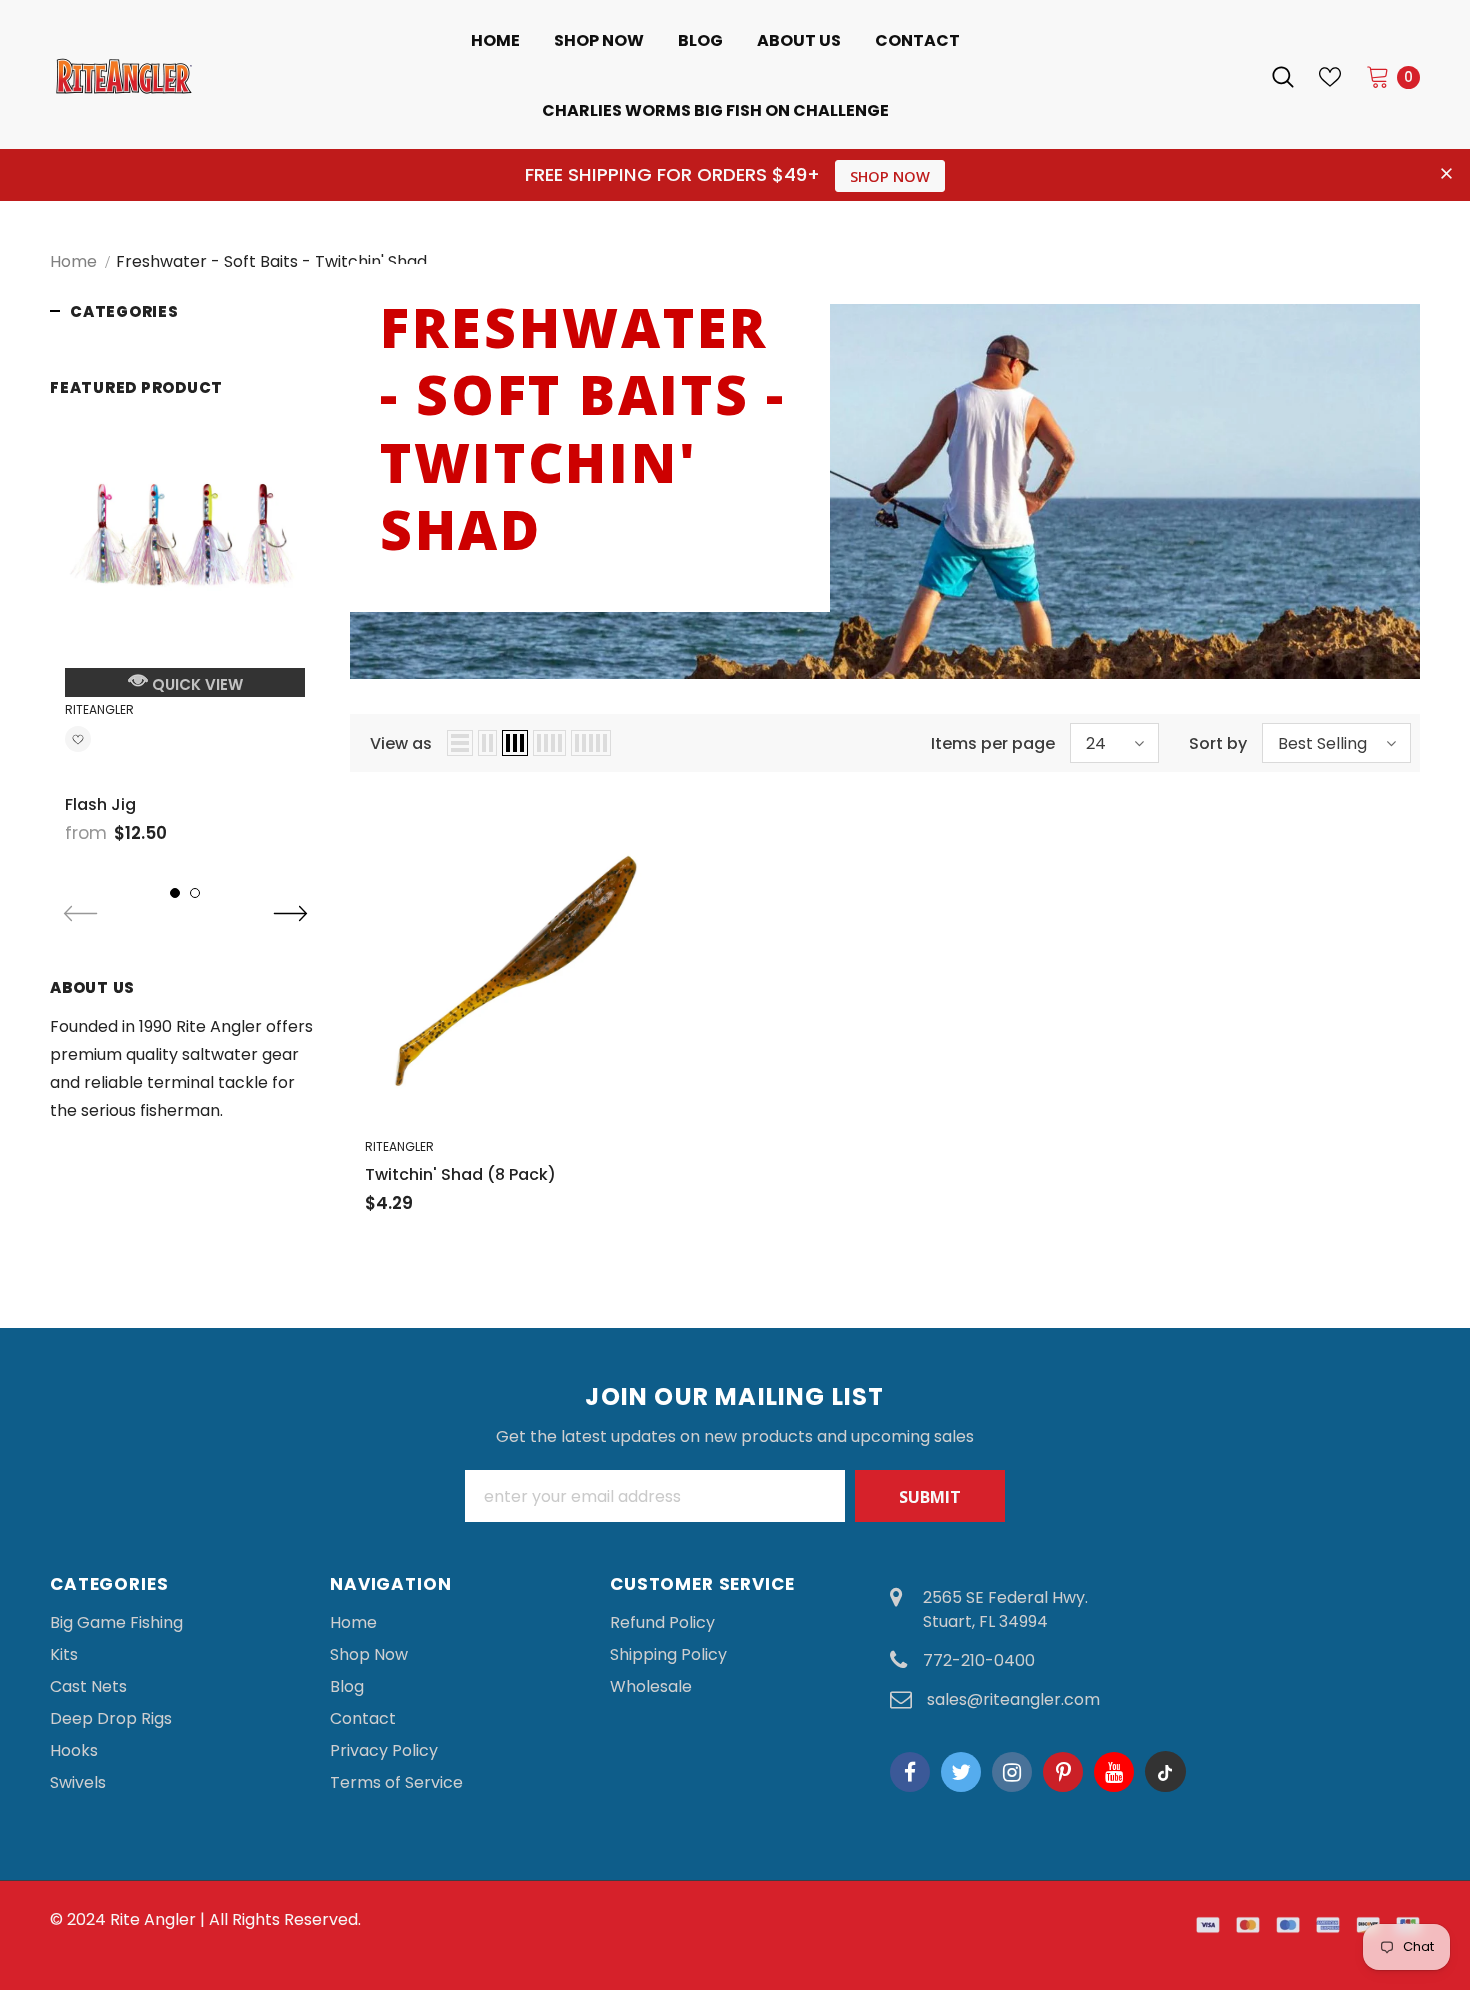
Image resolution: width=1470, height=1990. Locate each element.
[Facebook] (910, 1772)
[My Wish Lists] (1330, 77)
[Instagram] (1012, 1772)
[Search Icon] (1283, 77)
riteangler (99, 709)
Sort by (1218, 743)
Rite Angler (153, 1919)
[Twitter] (961, 1772)
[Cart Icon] (1378, 76)
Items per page (993, 743)
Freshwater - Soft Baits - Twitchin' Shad (271, 261)
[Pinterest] (1063, 1772)
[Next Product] (290, 915)
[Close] (1453, 1858)
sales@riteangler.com (1013, 1699)
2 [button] (195, 893)
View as (401, 743)
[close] (1446, 175)
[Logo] (189, 76)
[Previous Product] (80, 915)
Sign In (1218, 76)
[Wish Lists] (78, 742)
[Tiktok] (1165, 1772)
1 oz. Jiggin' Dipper (1297, 1888)
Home (73, 261)
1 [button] (175, 893)
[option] (185, 635)
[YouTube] (1114, 1772)
